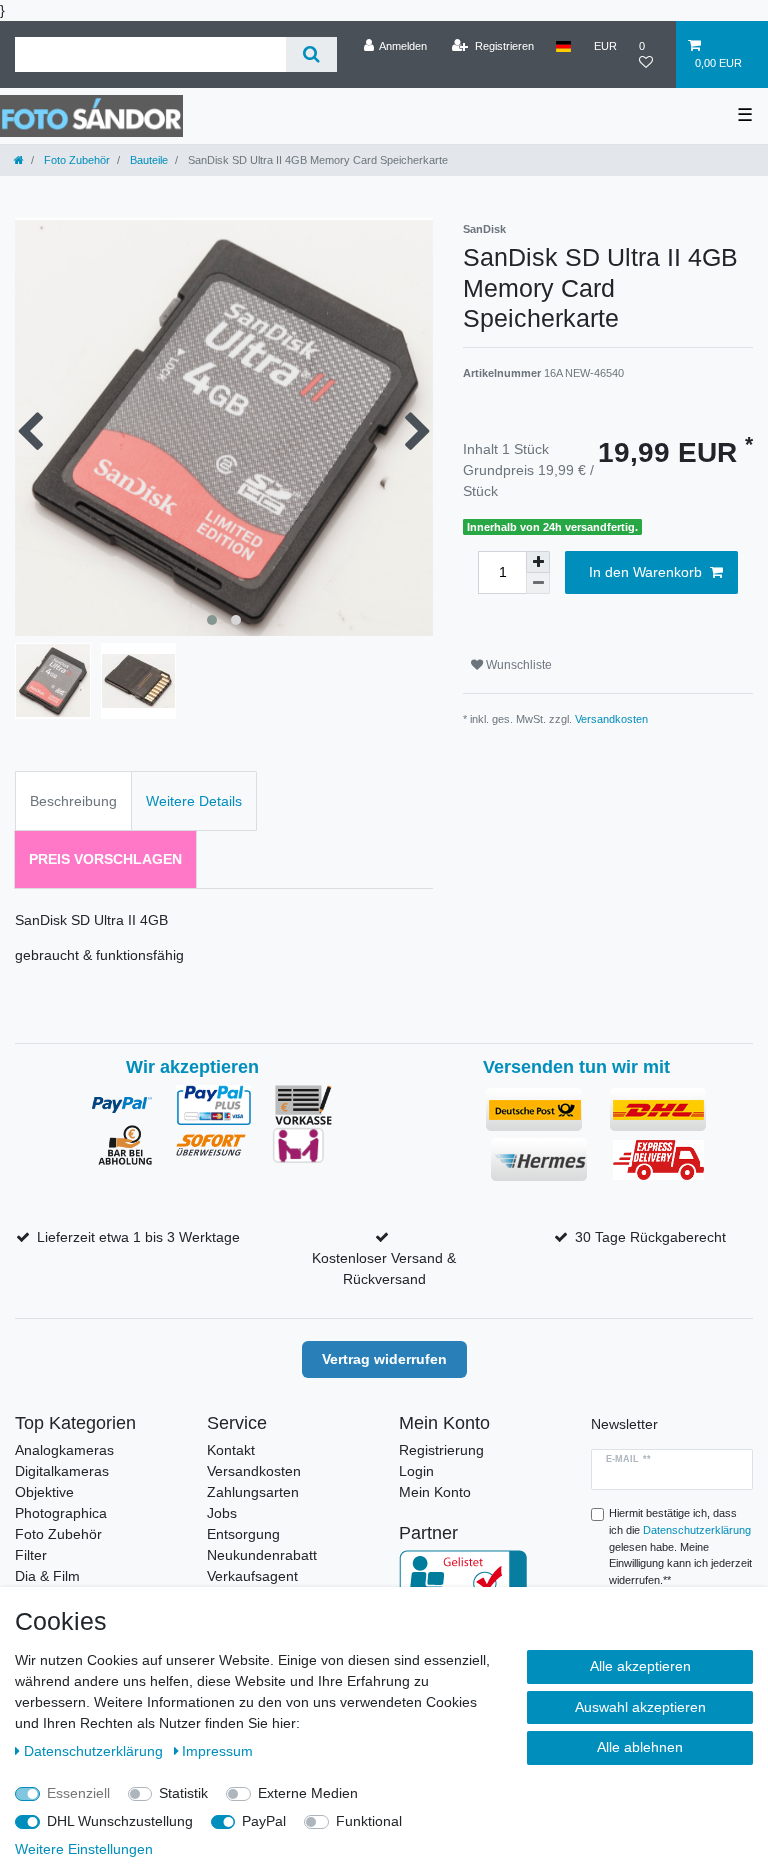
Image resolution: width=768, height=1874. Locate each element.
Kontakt (231, 1450)
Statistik (183, 1793)
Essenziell (78, 1793)
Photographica (61, 1513)
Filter (31, 1555)
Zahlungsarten (253, 1492)
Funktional (369, 1821)
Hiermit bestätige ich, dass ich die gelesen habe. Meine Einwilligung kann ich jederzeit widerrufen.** (680, 1546)
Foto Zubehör (75, 160)
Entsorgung (243, 1534)
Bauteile (147, 160)
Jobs (222, 1513)
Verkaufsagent (252, 1576)
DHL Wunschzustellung (120, 1821)
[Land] (563, 46)
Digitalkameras (62, 1471)
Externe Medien (308, 1793)
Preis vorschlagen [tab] (105, 859)
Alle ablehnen (640, 1747)
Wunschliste (517, 665)
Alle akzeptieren (640, 1666)
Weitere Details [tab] (194, 801)
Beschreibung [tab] (73, 801)
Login (416, 1471)
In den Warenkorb (645, 572)
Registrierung (441, 1450)
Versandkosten (611, 719)
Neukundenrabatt (262, 1555)
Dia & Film (47, 1576)
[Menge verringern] (538, 583)
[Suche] (311, 54)
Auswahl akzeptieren (640, 1707)
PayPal (264, 1821)
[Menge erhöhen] (538, 562)
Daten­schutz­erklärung (95, 1751)
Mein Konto (435, 1492)
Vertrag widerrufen (384, 1359)
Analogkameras (64, 1450)
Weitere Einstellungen (84, 1849)
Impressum (217, 1751)
